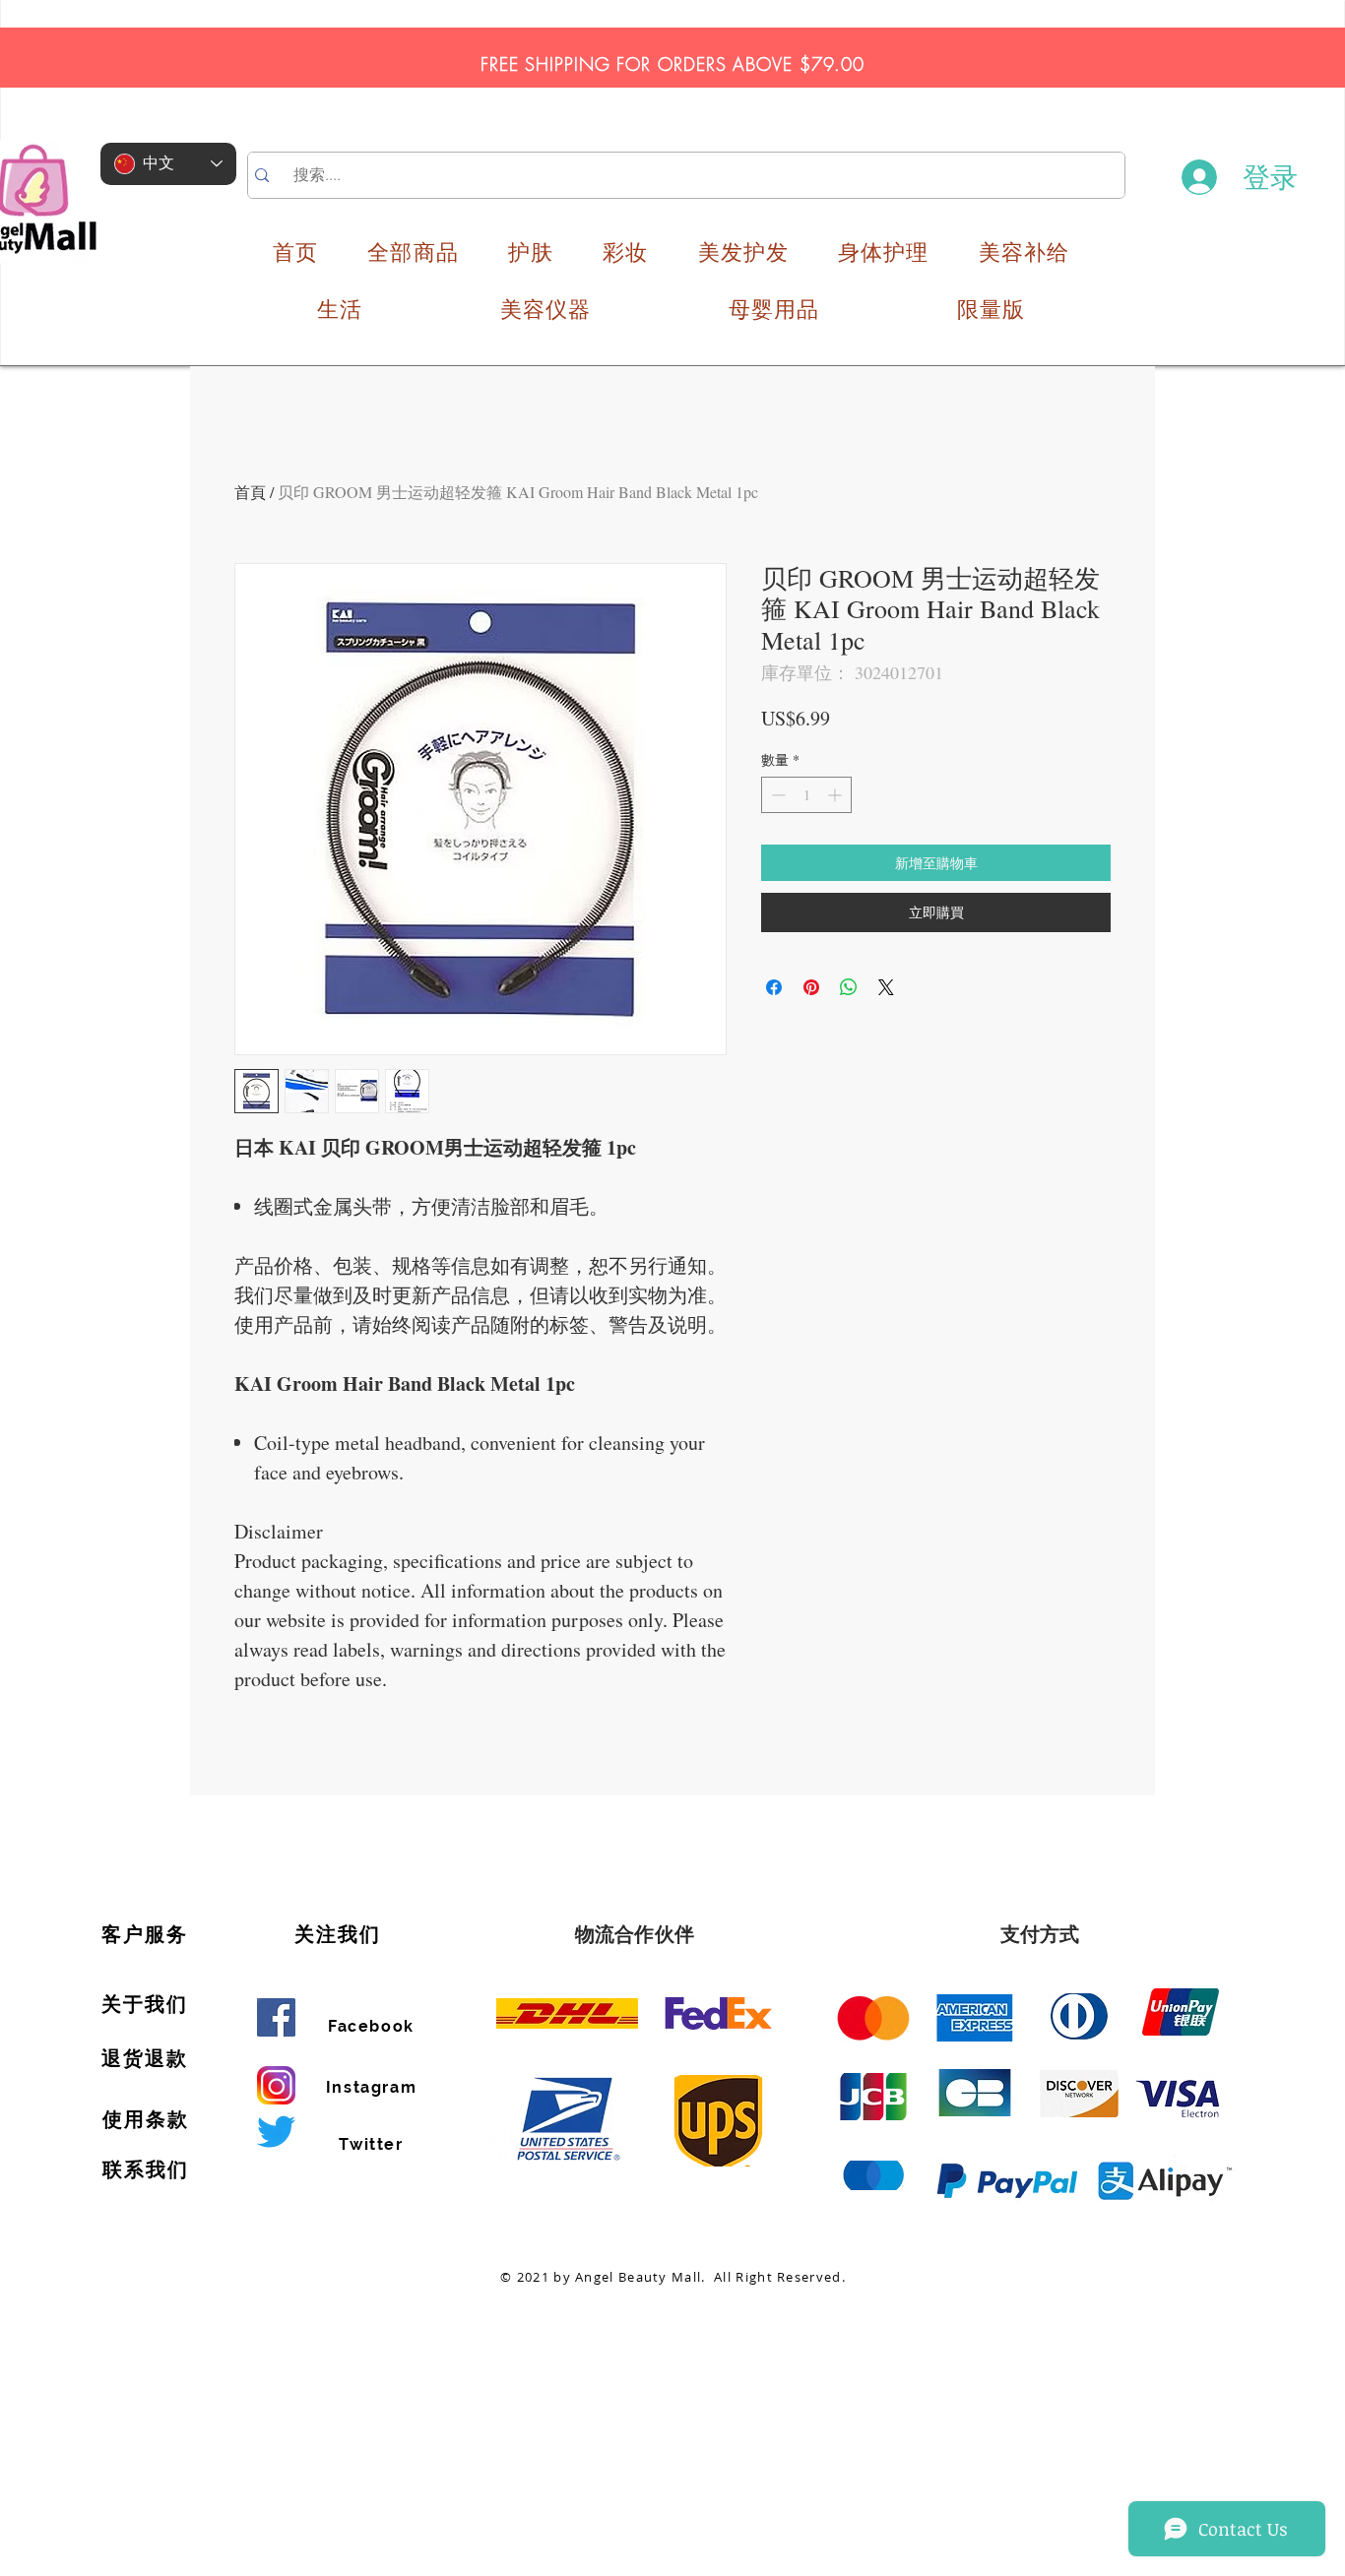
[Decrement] (776, 795)
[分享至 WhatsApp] (849, 987)
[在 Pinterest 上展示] (811, 987)
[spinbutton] (806, 795)
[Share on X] (886, 987)
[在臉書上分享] (774, 987)
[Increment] (836, 795)
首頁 (250, 492)
